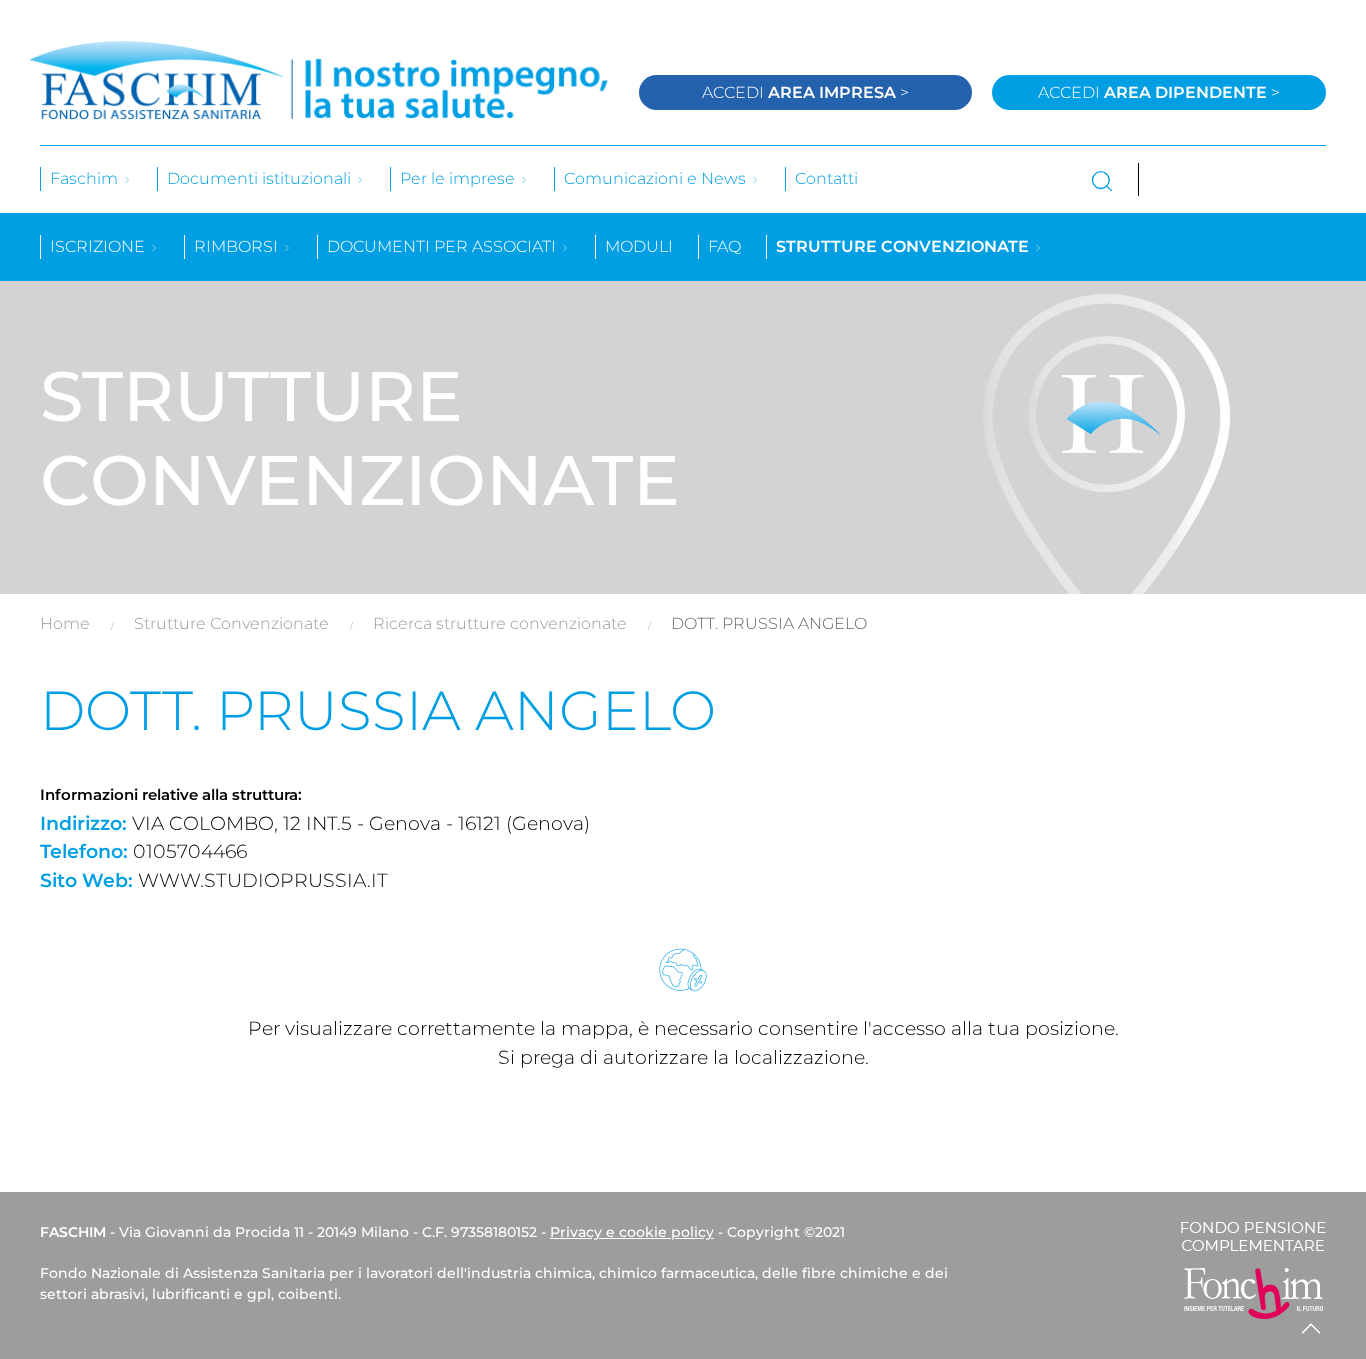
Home (65, 623)
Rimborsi (238, 246)
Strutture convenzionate (904, 246)
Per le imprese (459, 178)
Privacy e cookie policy (632, 1232)
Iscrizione (99, 246)
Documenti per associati (443, 246)
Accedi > (805, 92)
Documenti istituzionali (261, 178)
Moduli (639, 246)
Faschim (86, 178)
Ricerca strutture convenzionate (500, 623)
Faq (724, 246)
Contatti (826, 178)
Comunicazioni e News (657, 178)
